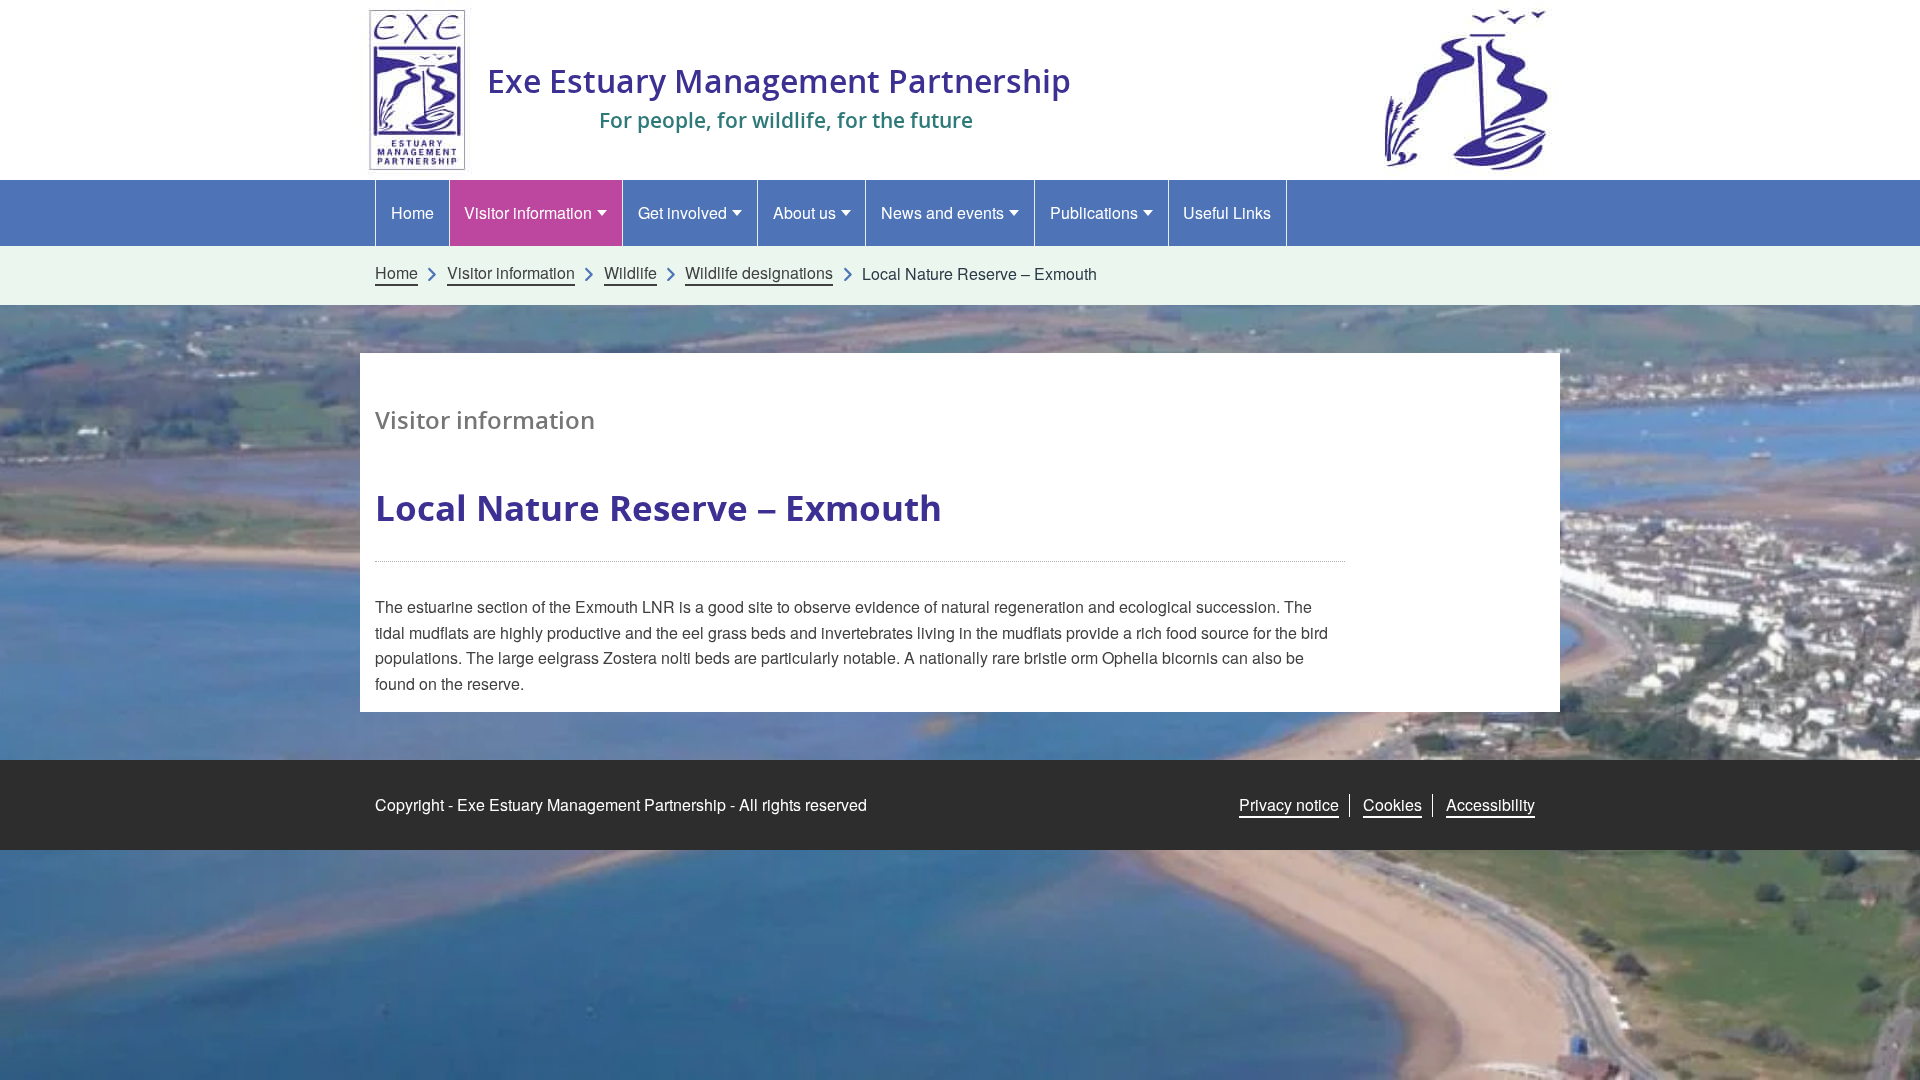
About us (804, 212)
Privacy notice (1289, 804)
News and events (942, 212)
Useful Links (1227, 212)
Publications (1094, 212)
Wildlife (630, 273)
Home (412, 212)
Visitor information (528, 212)
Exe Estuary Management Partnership (779, 80)
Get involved (682, 212)
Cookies (1392, 804)
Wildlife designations (759, 273)
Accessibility (1490, 804)
